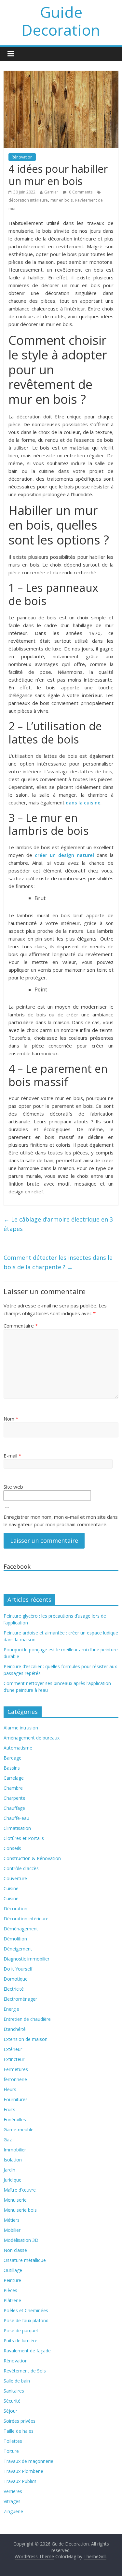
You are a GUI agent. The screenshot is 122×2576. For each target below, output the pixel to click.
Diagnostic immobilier (27, 1959)
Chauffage (14, 1808)
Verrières (13, 2491)
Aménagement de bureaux (32, 1738)
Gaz (8, 2140)
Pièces (10, 2290)
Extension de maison (26, 2039)
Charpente (14, 1798)
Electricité (14, 1989)
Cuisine (11, 1888)
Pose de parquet (21, 2330)
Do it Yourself (18, 1969)
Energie (11, 2009)
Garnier (51, 192)
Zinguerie (13, 2511)
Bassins (12, 1768)
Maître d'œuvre (20, 2190)
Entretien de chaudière (27, 2019)
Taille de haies (19, 2431)
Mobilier (12, 2230)
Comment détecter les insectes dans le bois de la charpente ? (58, 1262)
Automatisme (18, 1748)
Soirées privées (20, 2421)
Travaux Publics (20, 2481)
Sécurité (12, 2401)
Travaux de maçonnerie (28, 2461)
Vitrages (12, 2501)
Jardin (9, 2170)
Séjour (10, 2411)
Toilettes (13, 2441)
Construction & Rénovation (32, 1858)
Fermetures (16, 2069)
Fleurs (10, 2089)
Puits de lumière (20, 2341)
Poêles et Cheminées (26, 2310)
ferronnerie (15, 2079)
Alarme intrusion (21, 1728)
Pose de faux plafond (26, 2320)
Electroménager (20, 1999)
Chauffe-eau (16, 1818)
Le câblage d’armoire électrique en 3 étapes (58, 1224)
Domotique (16, 1979)
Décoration (15, 1909)
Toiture (11, 2451)
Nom (11, 1419)
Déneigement (18, 1949)
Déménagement (21, 1929)
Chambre (13, 1788)
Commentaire (21, 1326)
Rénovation (22, 157)
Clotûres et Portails (24, 1838)
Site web (13, 1487)
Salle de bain (17, 2381)
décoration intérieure (28, 200)
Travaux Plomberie (23, 2471)
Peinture (12, 2280)
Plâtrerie (12, 2300)
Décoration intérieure (26, 1919)
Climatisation (17, 1828)
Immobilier (15, 2150)
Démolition (15, 1939)
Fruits (9, 2109)
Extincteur (14, 2059)
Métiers (12, 2220)
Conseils (12, 1848)
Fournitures (16, 2099)
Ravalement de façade (27, 2351)
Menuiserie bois (20, 2210)
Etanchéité (15, 2029)
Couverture (15, 1878)
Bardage (13, 1758)
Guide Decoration (61, 21)
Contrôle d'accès (21, 1868)
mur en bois (61, 200)
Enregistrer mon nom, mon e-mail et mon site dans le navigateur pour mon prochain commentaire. (61, 1521)
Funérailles (15, 2119)
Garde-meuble (19, 2130)
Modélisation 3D (21, 2240)
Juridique (13, 2180)
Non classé (15, 2250)
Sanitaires (14, 2391)
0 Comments (80, 192)
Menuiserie (15, 2200)
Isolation (13, 2160)
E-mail (12, 1456)
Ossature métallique (25, 2260)
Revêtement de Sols (25, 2371)
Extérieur (13, 2049)
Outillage (13, 2270)
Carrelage (14, 1778)
